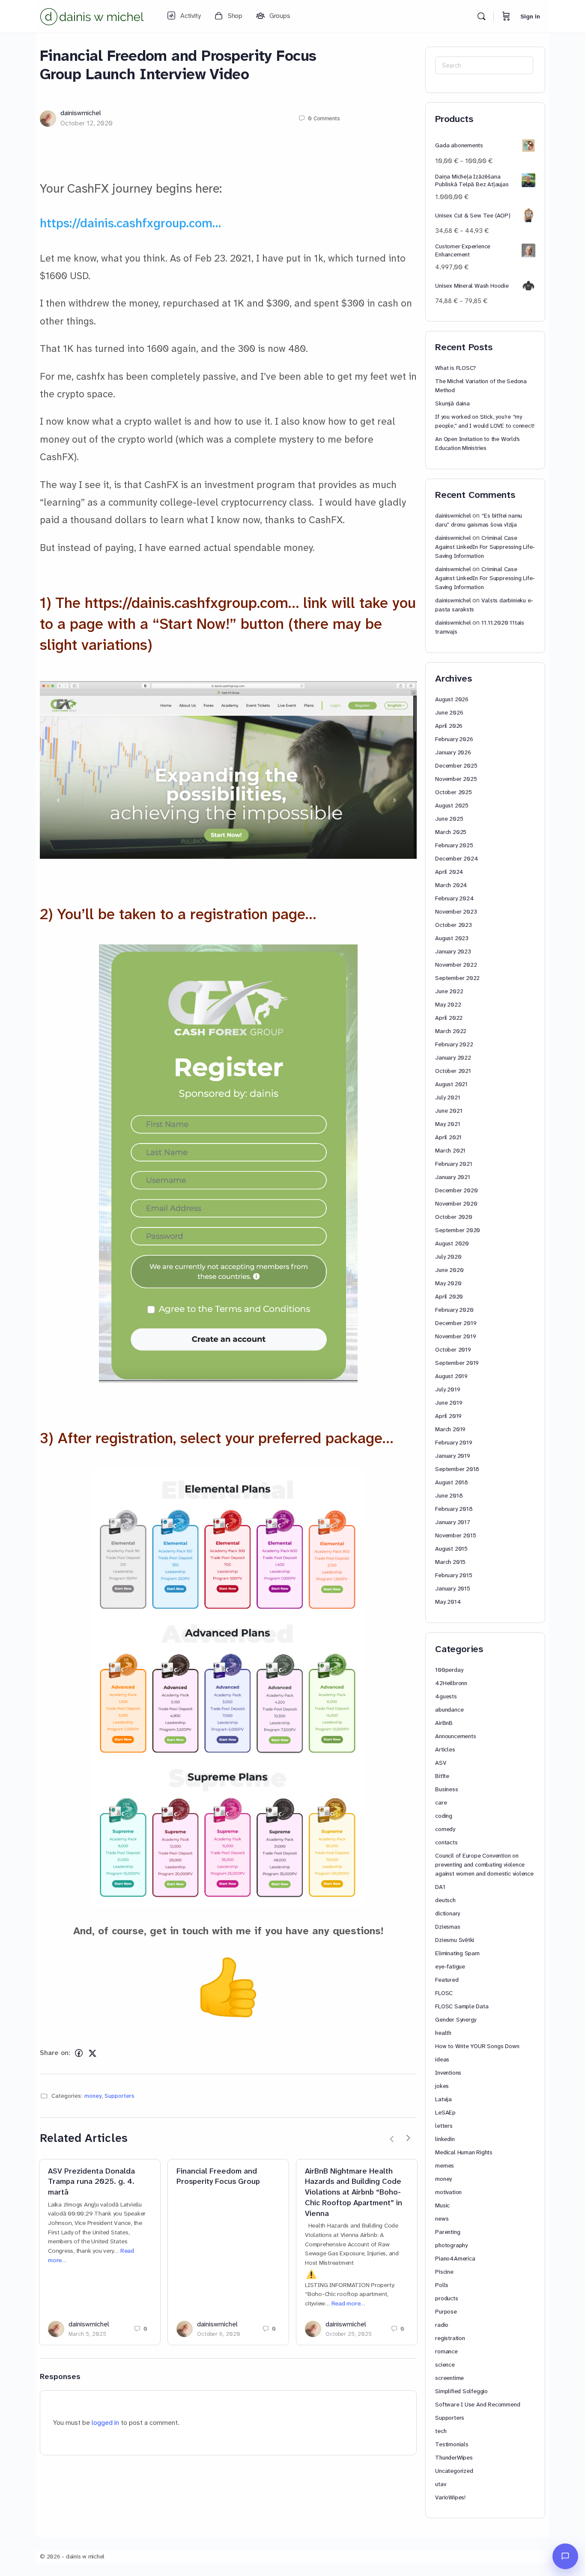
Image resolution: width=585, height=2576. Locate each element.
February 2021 (454, 1164)
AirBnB (444, 1723)
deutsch (445, 1900)
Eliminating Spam (457, 1953)
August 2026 (452, 699)
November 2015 (455, 1535)
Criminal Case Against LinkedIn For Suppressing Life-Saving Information (485, 547)
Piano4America (455, 2258)
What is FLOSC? (455, 368)
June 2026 (449, 712)
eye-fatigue (450, 1966)
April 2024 (449, 872)
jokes (442, 2086)
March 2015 (450, 1562)
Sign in (530, 16)
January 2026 (453, 752)
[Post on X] (93, 2053)
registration (450, 2338)
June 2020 (449, 1270)
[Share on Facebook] (79, 2053)
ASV (440, 1763)
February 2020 (454, 1310)
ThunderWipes (454, 2457)
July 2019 (448, 1389)
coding (444, 1816)
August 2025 (452, 805)
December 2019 (456, 1323)
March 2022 (451, 1031)
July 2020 (448, 1257)
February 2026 (454, 739)
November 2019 (455, 1336)
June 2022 (449, 991)
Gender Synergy (456, 2019)
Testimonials (452, 2444)
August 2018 (452, 1482)
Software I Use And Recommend (478, 2404)
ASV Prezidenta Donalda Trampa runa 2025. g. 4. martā (91, 2182)
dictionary (448, 1913)
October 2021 (453, 1071)
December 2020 (456, 1190)
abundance (449, 1709)
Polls (442, 2285)
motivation (448, 2192)
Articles (445, 1749)
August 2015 (451, 1549)
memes (445, 2165)
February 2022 (454, 1044)
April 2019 (448, 1416)
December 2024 (457, 858)
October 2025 (453, 792)
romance (446, 2351)
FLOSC (444, 1993)
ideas (442, 2059)
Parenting (448, 2232)
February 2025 (454, 845)
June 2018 (449, 1495)
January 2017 (452, 1522)
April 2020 (449, 1296)
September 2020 (458, 1230)
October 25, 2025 (349, 2334)
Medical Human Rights (464, 2152)
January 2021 (452, 1177)
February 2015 (454, 1575)
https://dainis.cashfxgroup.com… (130, 223)
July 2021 (448, 1097)
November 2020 (456, 1203)
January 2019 (452, 1456)
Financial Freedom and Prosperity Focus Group (218, 2177)
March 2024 (451, 885)
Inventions (448, 2073)
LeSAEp (445, 2112)
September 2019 (457, 1363)
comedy (445, 1829)
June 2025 (449, 819)
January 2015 (452, 1588)
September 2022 (457, 978)
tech (441, 2431)
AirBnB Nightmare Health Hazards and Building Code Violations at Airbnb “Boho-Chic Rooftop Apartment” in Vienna (354, 2192)
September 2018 (457, 1469)
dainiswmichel (81, 113)
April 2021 (448, 1137)
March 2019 (450, 1429)
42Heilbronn (451, 1683)
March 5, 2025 (87, 2334)
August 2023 (452, 938)
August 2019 (451, 1376)
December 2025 (456, 765)
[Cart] (506, 16)
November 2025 (456, 779)
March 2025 (451, 832)
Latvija (443, 2099)
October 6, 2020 (219, 2334)
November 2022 (456, 965)
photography (451, 2245)
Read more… (348, 2304)
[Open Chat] (565, 2556)
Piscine (444, 2272)
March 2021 (450, 1150)
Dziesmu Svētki (455, 1940)
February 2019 (454, 1442)
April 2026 (449, 726)
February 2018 (454, 1509)
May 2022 (448, 1004)
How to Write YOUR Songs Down (477, 2046)
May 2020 (448, 1283)
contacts (446, 1842)
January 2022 (453, 1057)
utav (440, 2484)
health (443, 2033)
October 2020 (454, 1217)
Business (446, 1789)
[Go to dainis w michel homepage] (93, 15)
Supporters (119, 2096)
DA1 (440, 1887)
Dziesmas (448, 1927)
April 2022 (449, 1018)
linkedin (445, 2139)
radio (442, 2325)
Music (442, 2205)
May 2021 (448, 1124)
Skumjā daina (452, 403)
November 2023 (456, 911)
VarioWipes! (450, 2497)
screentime (449, 2378)
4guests (446, 1696)
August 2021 (451, 1084)
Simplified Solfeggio (461, 2391)
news (442, 2219)
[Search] (481, 16)
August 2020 (452, 1243)
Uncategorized (454, 2471)
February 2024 (454, 898)
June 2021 (449, 1111)
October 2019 (453, 1349)
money (93, 2096)
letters (444, 2126)
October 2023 (453, 925)
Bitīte (442, 1776)
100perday (449, 1670)
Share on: (55, 2053)
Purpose (446, 2311)
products (446, 2298)
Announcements (455, 1736)
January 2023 (453, 951)
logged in (105, 2423)
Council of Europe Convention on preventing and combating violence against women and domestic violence (484, 1864)
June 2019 (449, 1403)
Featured (447, 1980)
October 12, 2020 (87, 123)
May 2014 (448, 1602)
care (441, 1802)
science (445, 2365)
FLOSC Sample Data (462, 2006)
